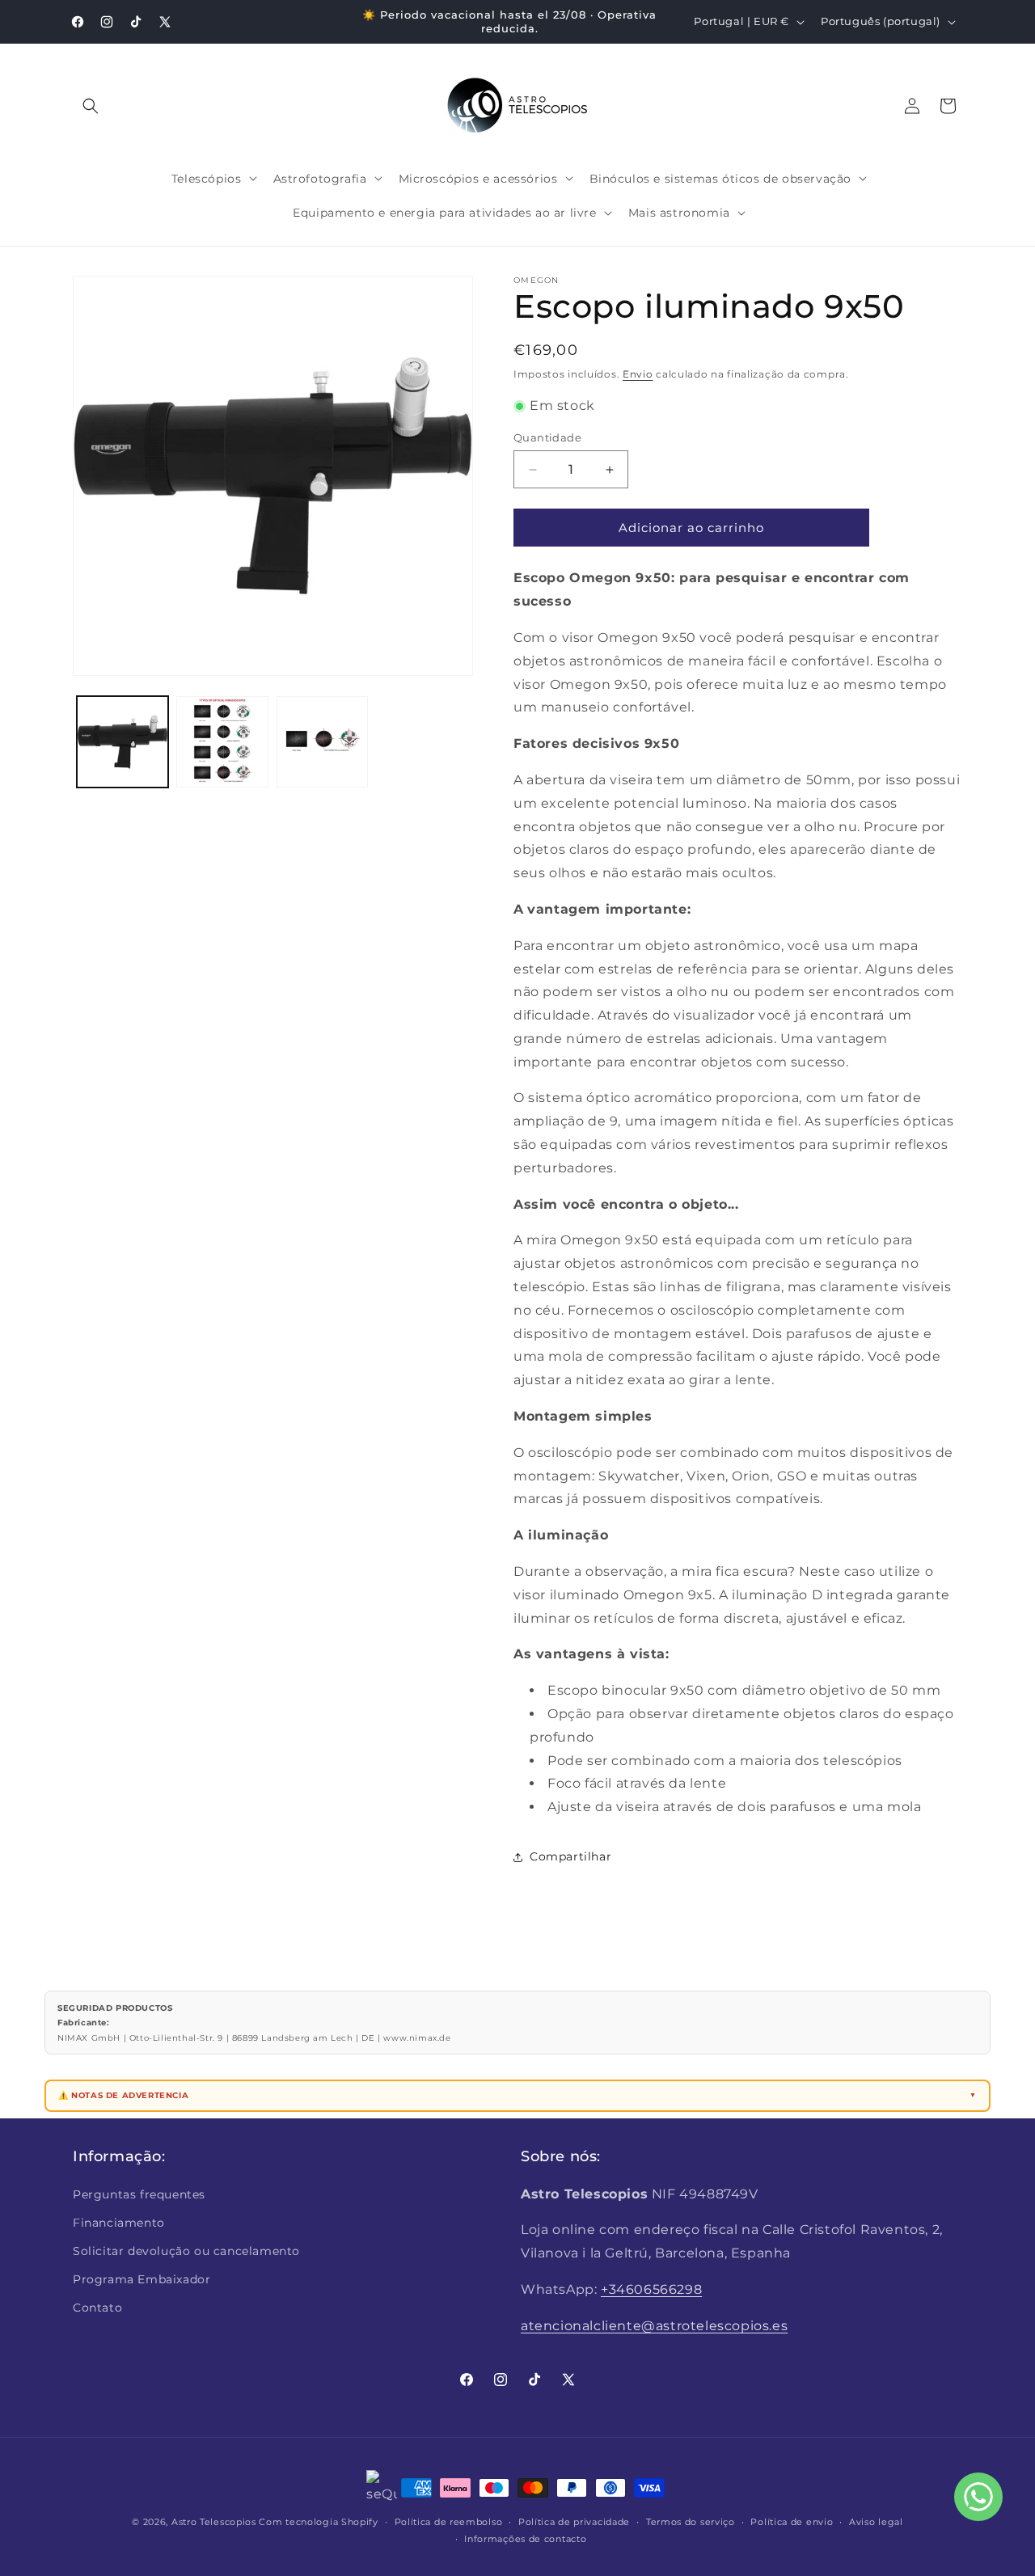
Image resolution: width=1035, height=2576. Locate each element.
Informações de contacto (525, 2539)
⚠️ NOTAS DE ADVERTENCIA (123, 2095)
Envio (638, 374)
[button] (91, 106)
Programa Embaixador (142, 2279)
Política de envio (792, 2522)
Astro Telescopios (214, 2522)
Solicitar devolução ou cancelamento (186, 2251)
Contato (97, 2308)
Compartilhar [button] (570, 1856)
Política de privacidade (574, 2522)
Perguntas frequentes (139, 2194)
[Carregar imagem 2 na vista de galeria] (222, 742)
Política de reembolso (449, 2522)
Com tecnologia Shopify (318, 2522)
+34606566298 (651, 2289)
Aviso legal (876, 2522)
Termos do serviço (691, 2522)
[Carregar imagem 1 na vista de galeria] (123, 742)
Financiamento (119, 2223)
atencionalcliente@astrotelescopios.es (654, 2326)
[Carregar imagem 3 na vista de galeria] (322, 742)
